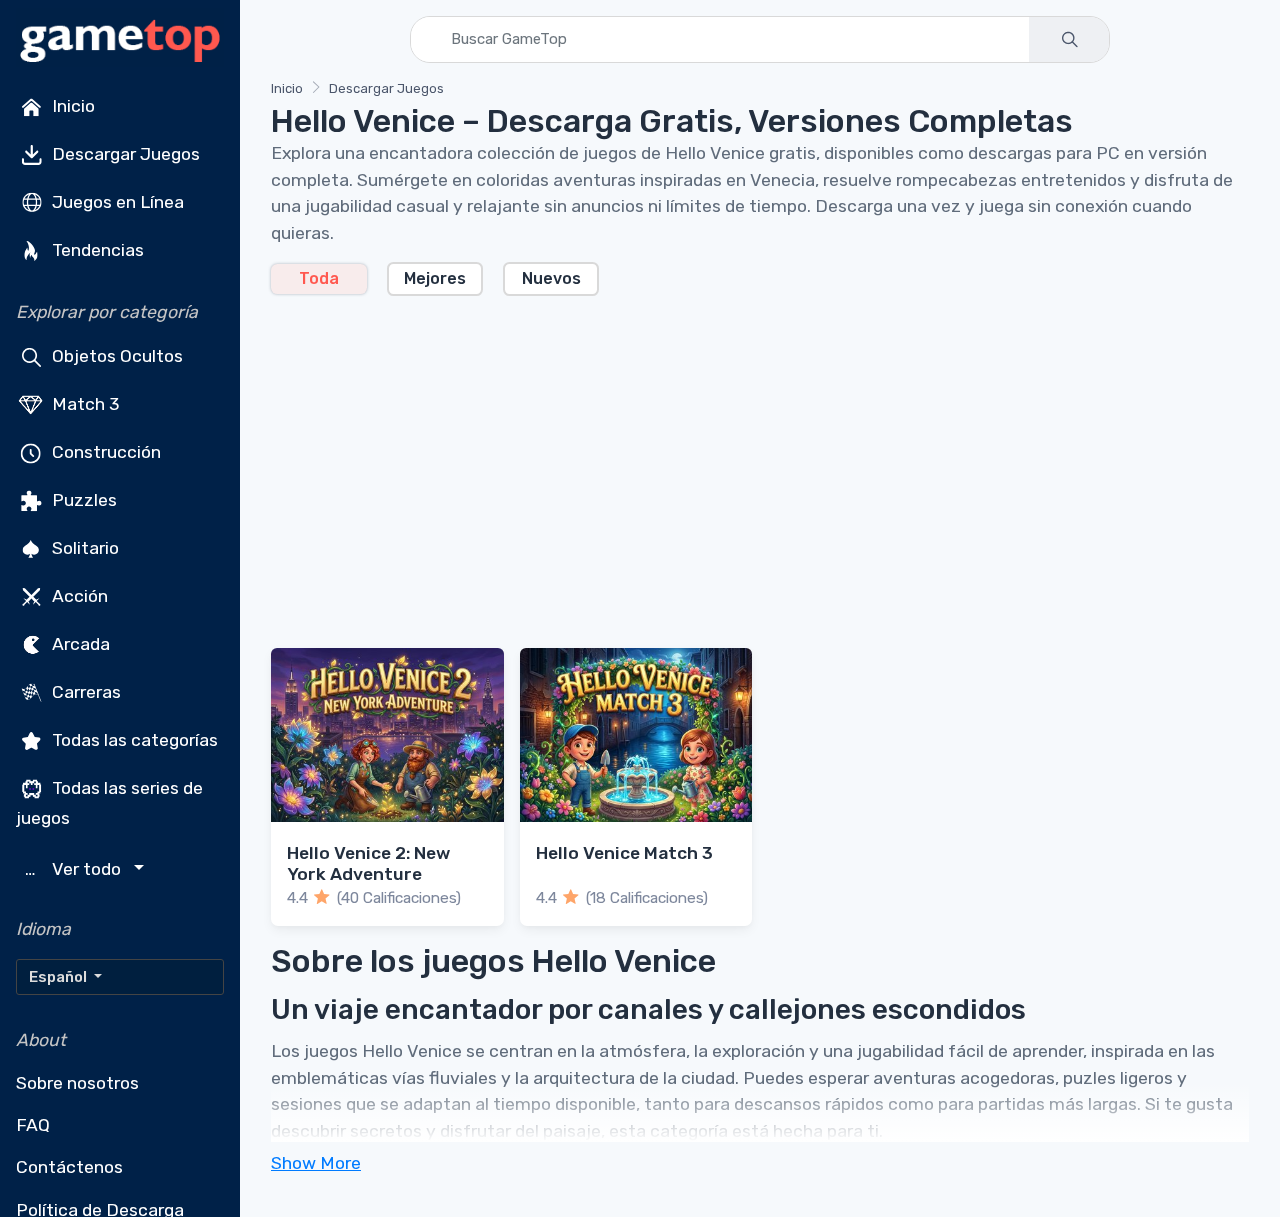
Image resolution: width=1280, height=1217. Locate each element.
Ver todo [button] (75, 869)
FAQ (33, 1125)
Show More (316, 1163)
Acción (78, 596)
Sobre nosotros (77, 1083)
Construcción (104, 452)
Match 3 (84, 404)
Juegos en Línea (116, 202)
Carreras (84, 692)
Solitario (83, 548)
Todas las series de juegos (109, 803)
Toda (319, 278)
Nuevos (551, 278)
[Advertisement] (760, 460)
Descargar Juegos (124, 154)
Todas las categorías (133, 740)
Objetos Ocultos (115, 356)
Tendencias (96, 250)
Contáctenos (69, 1167)
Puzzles (82, 500)
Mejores (435, 278)
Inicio (71, 106)
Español (59, 977)
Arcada (79, 644)
